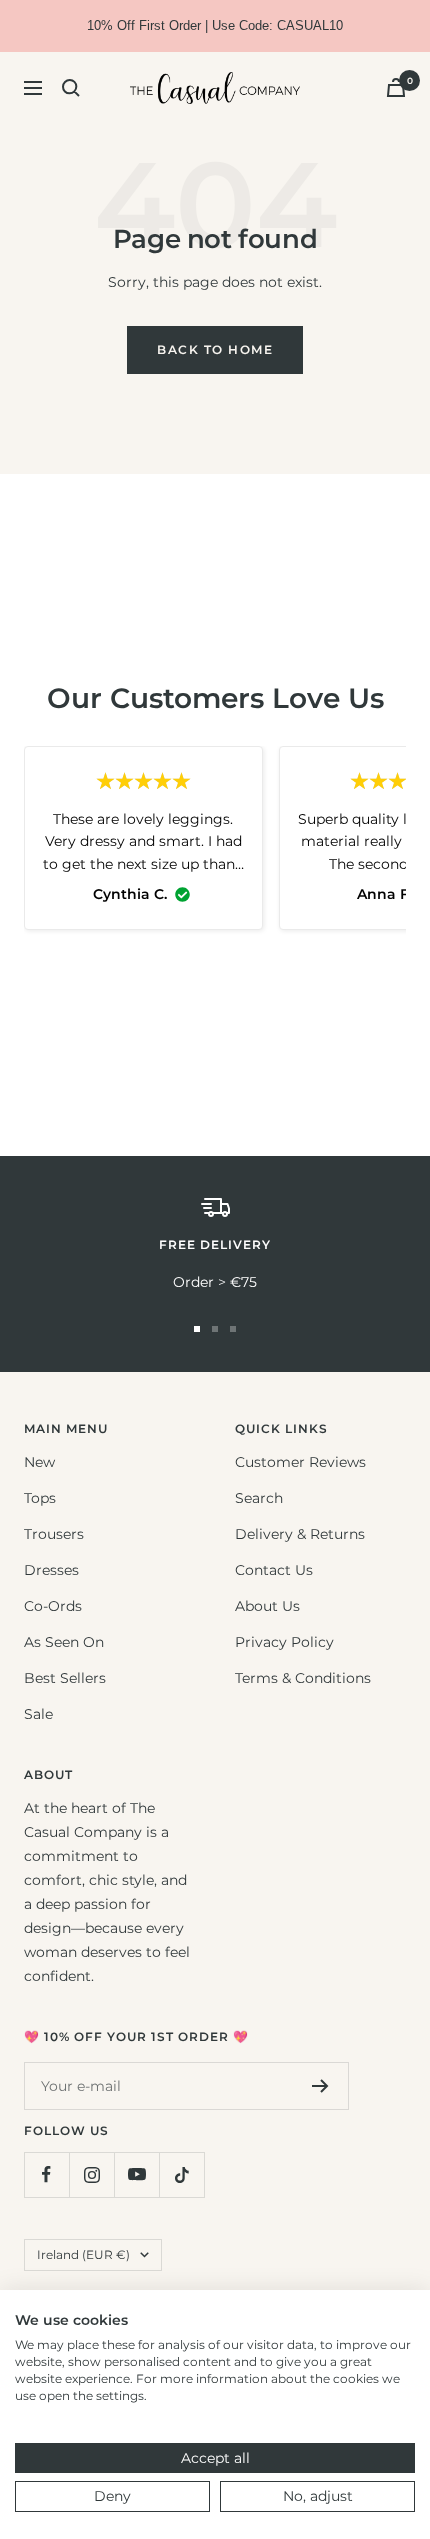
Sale (38, 1714)
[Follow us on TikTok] (181, 2174)
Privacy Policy (284, 1642)
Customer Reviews (300, 1462)
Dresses (51, 1570)
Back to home (215, 349)
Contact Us (274, 1570)
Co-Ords (53, 1606)
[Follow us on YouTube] (136, 2174)
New (39, 1462)
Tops (40, 1498)
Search (259, 1498)
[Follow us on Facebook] (46, 2174)
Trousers (54, 1534)
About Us (267, 1606)
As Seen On (64, 1642)
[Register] (320, 2086)
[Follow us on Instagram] (91, 2174)
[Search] (71, 88)
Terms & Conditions (303, 1678)
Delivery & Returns (300, 1534)
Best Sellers (65, 1678)
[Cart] (396, 87)
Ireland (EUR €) (83, 2254)
